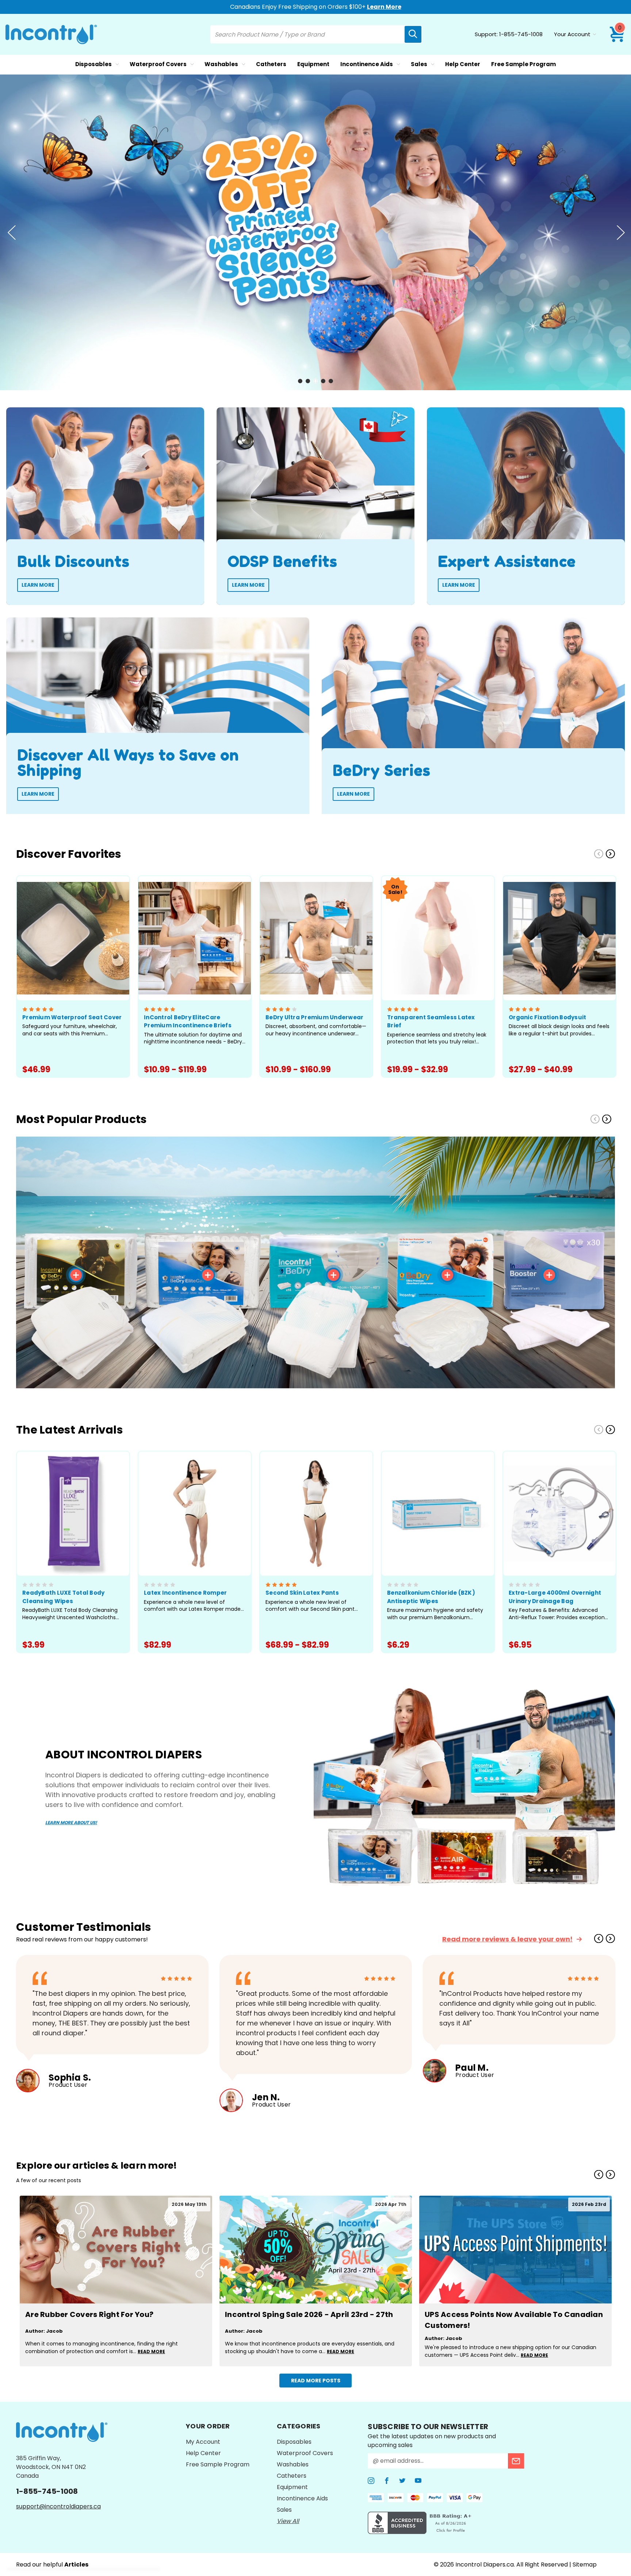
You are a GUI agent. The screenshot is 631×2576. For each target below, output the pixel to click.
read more (151, 2351)
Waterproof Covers (158, 64)
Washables (221, 64)
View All (288, 2521)
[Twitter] (402, 2481)
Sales (419, 64)
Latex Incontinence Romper (185, 1593)
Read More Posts (316, 2381)
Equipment (313, 64)
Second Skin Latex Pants (302, 1593)
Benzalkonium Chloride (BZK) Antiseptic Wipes (431, 1597)
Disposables (93, 64)
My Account (203, 2442)
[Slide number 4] (315, 232)
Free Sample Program (523, 64)
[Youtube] (418, 2481)
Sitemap (585, 2564)
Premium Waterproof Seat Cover (72, 1017)
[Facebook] (387, 2481)
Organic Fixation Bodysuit (547, 1017)
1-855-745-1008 (521, 34)
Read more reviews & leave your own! (507, 1939)
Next (620, 232)
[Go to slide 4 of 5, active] (323, 381)
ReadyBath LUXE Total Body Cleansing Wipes (63, 1597)
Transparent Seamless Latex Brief (431, 1021)
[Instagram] (371, 2481)
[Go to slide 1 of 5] (300, 381)
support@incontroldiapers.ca (58, 2506)
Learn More (384, 7)
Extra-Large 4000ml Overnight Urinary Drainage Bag (555, 1597)
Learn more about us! (71, 1822)
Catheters (271, 64)
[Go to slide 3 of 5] (315, 381)
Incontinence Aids (367, 64)
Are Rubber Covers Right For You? (89, 2314)
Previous (11, 232)
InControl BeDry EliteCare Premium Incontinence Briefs (188, 1021)
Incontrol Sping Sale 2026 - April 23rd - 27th (309, 2314)
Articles (76, 2564)
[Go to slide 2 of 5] (308, 381)
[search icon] (413, 34)
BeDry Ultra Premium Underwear (314, 1017)
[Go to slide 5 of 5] (331, 381)
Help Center (463, 64)
